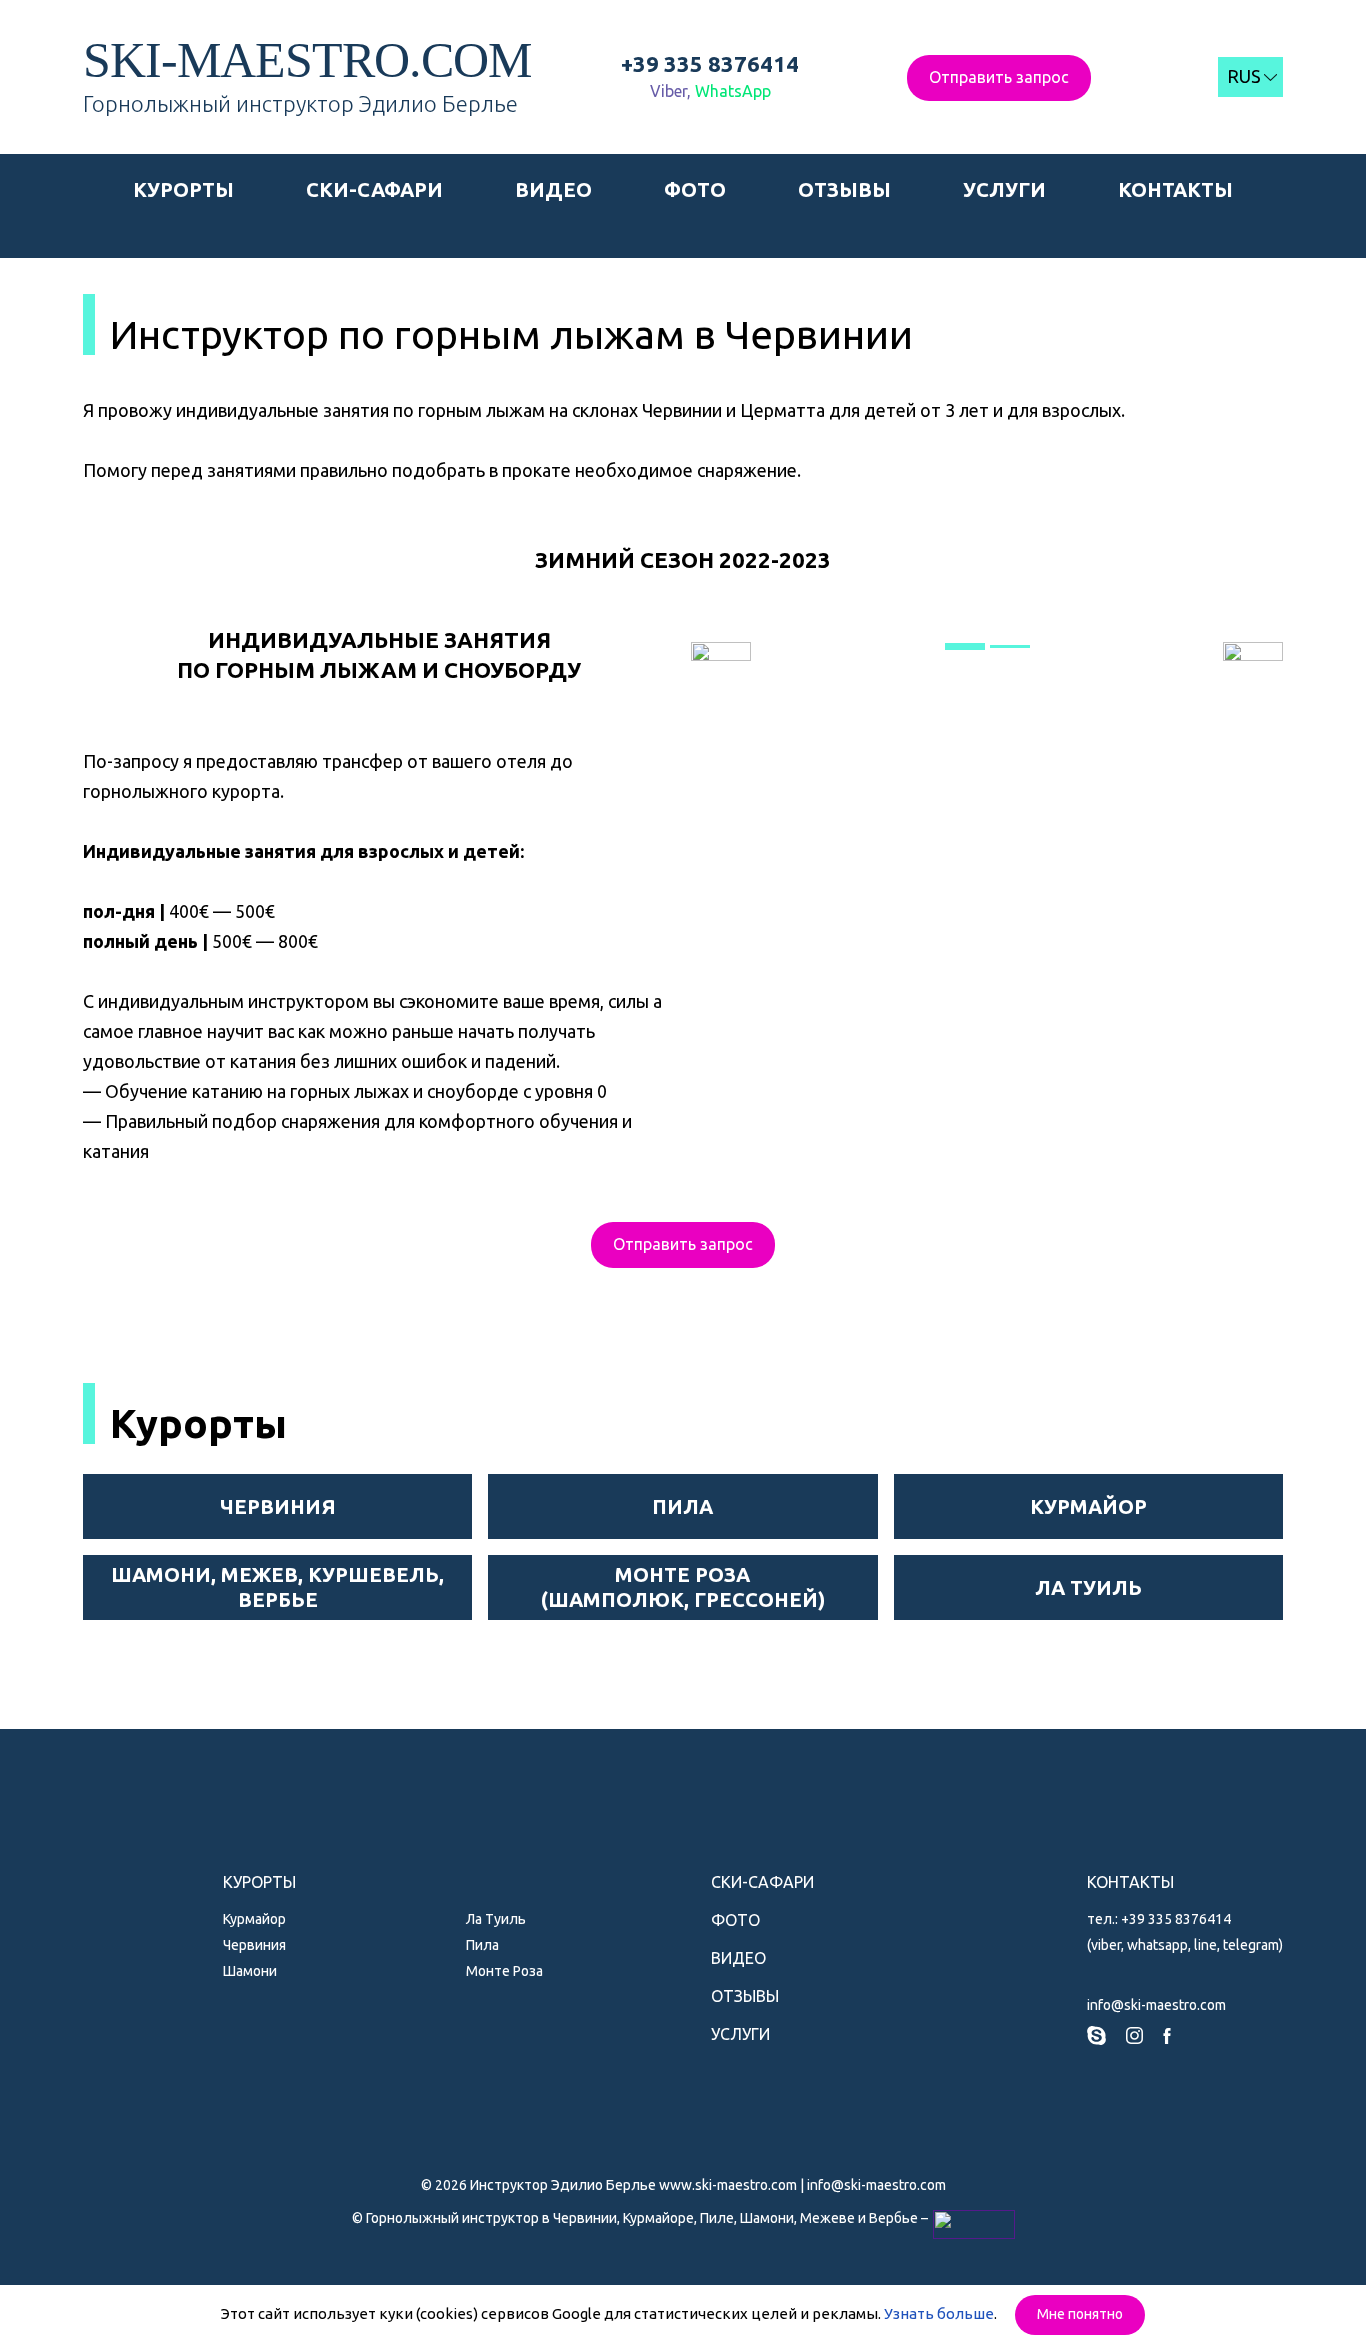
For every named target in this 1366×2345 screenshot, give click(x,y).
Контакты (1175, 189)
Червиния (254, 1945)
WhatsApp (733, 91)
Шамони (250, 1971)
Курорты (183, 189)
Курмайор (254, 1919)
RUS (1244, 76)
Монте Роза (504, 1971)
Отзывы (844, 189)
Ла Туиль (496, 1919)
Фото (695, 189)
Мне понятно (1080, 2314)
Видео (553, 189)
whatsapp (1157, 1945)
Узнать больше (939, 2313)
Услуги (1004, 189)
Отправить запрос (999, 77)
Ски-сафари (374, 189)
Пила (482, 1945)
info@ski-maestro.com (1156, 2005)
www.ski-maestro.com (728, 2185)
